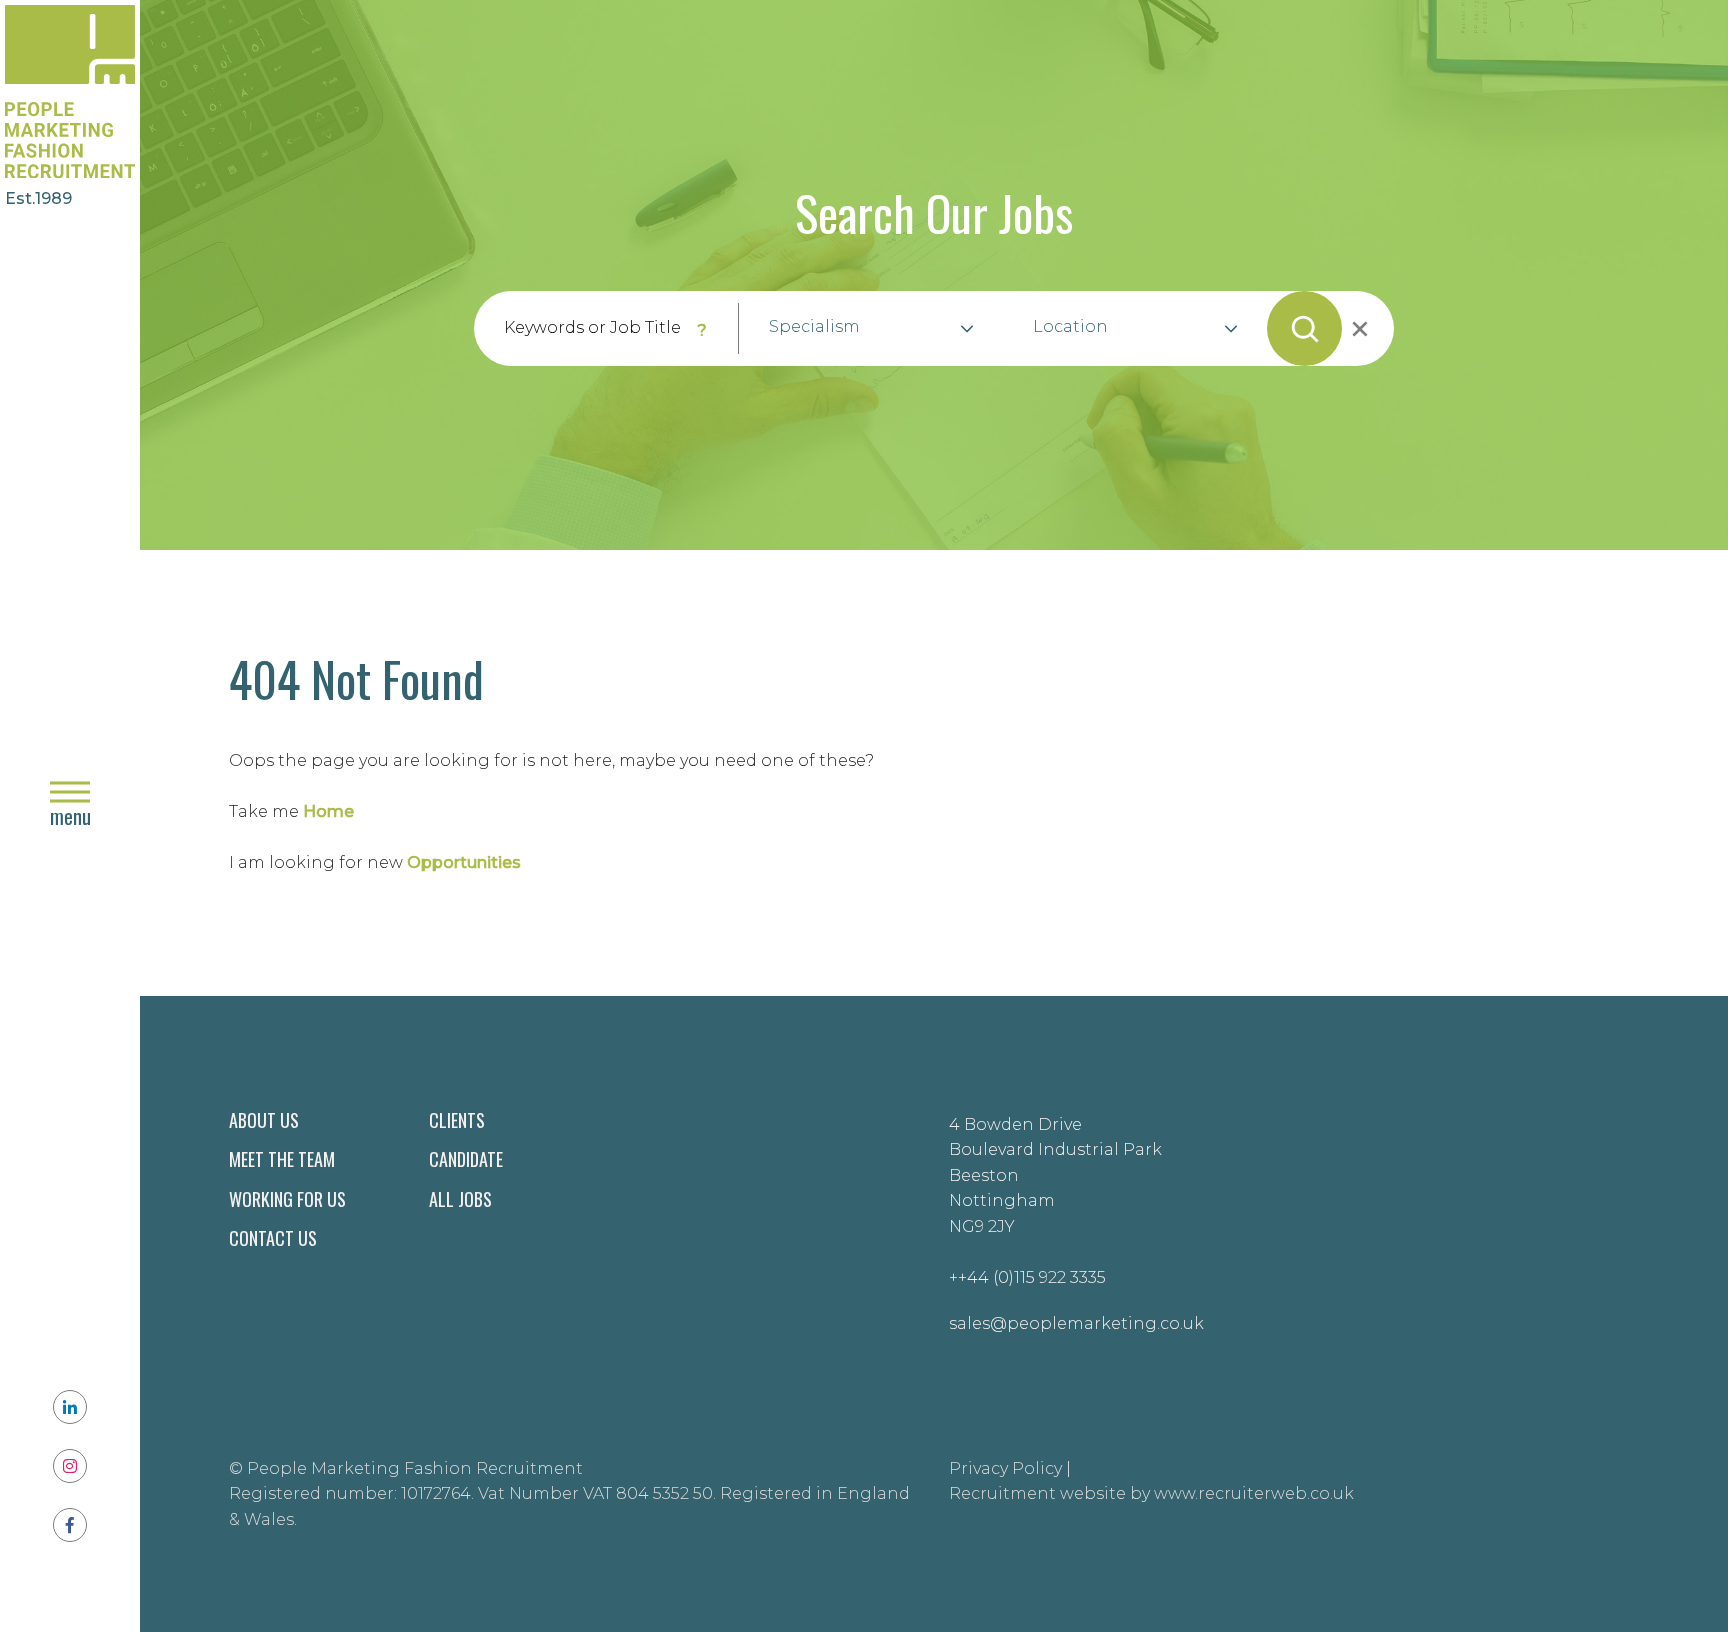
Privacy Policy (1005, 1468)
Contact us (273, 1238)
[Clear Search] (1358, 329)
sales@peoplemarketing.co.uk (1076, 1323)
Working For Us (287, 1199)
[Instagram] (70, 1466)
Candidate (466, 1159)
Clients (457, 1120)
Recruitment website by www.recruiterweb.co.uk (1151, 1493)
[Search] (1304, 328)
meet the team (282, 1159)
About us (264, 1120)
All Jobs (460, 1199)
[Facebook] (70, 1525)
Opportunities (464, 862)
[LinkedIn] (70, 1407)
